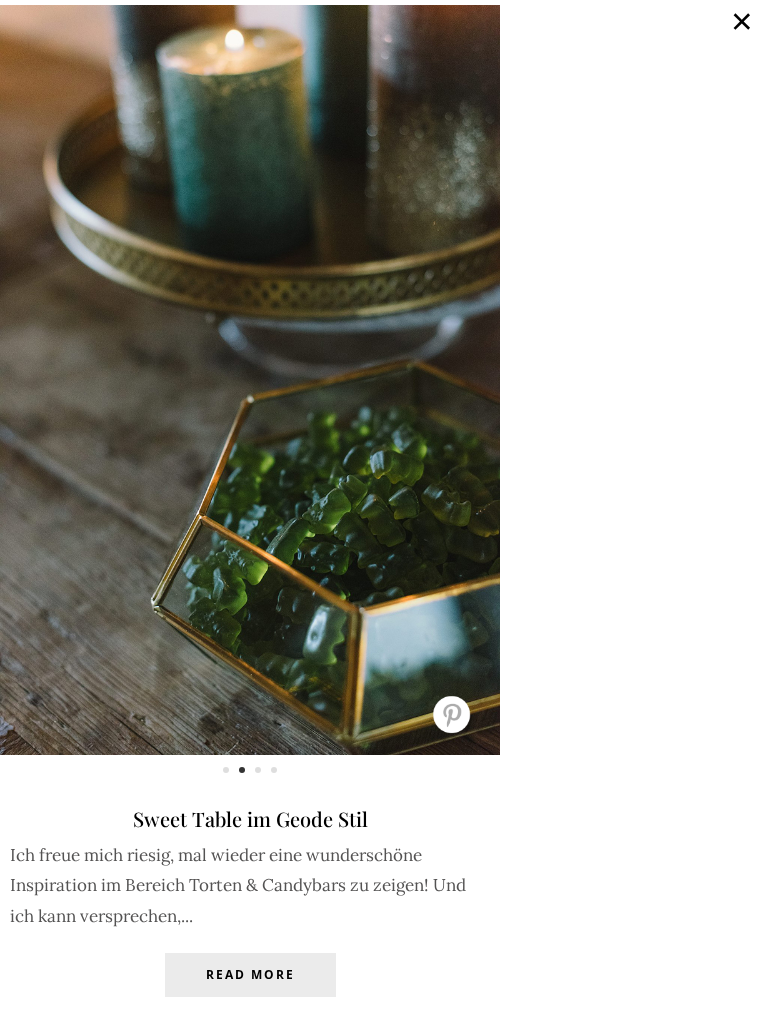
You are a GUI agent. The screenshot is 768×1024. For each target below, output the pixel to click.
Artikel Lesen (250, 990)
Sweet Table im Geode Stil (250, 818)
